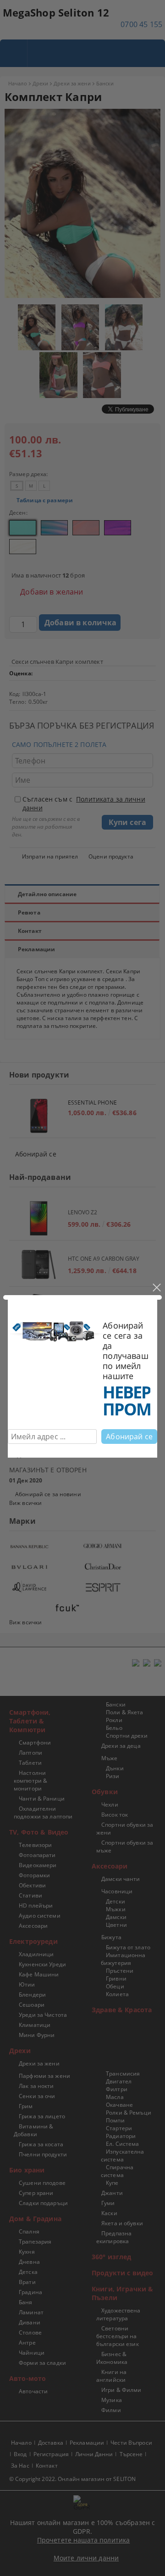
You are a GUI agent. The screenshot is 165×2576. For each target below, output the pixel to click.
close (156, 1288)
